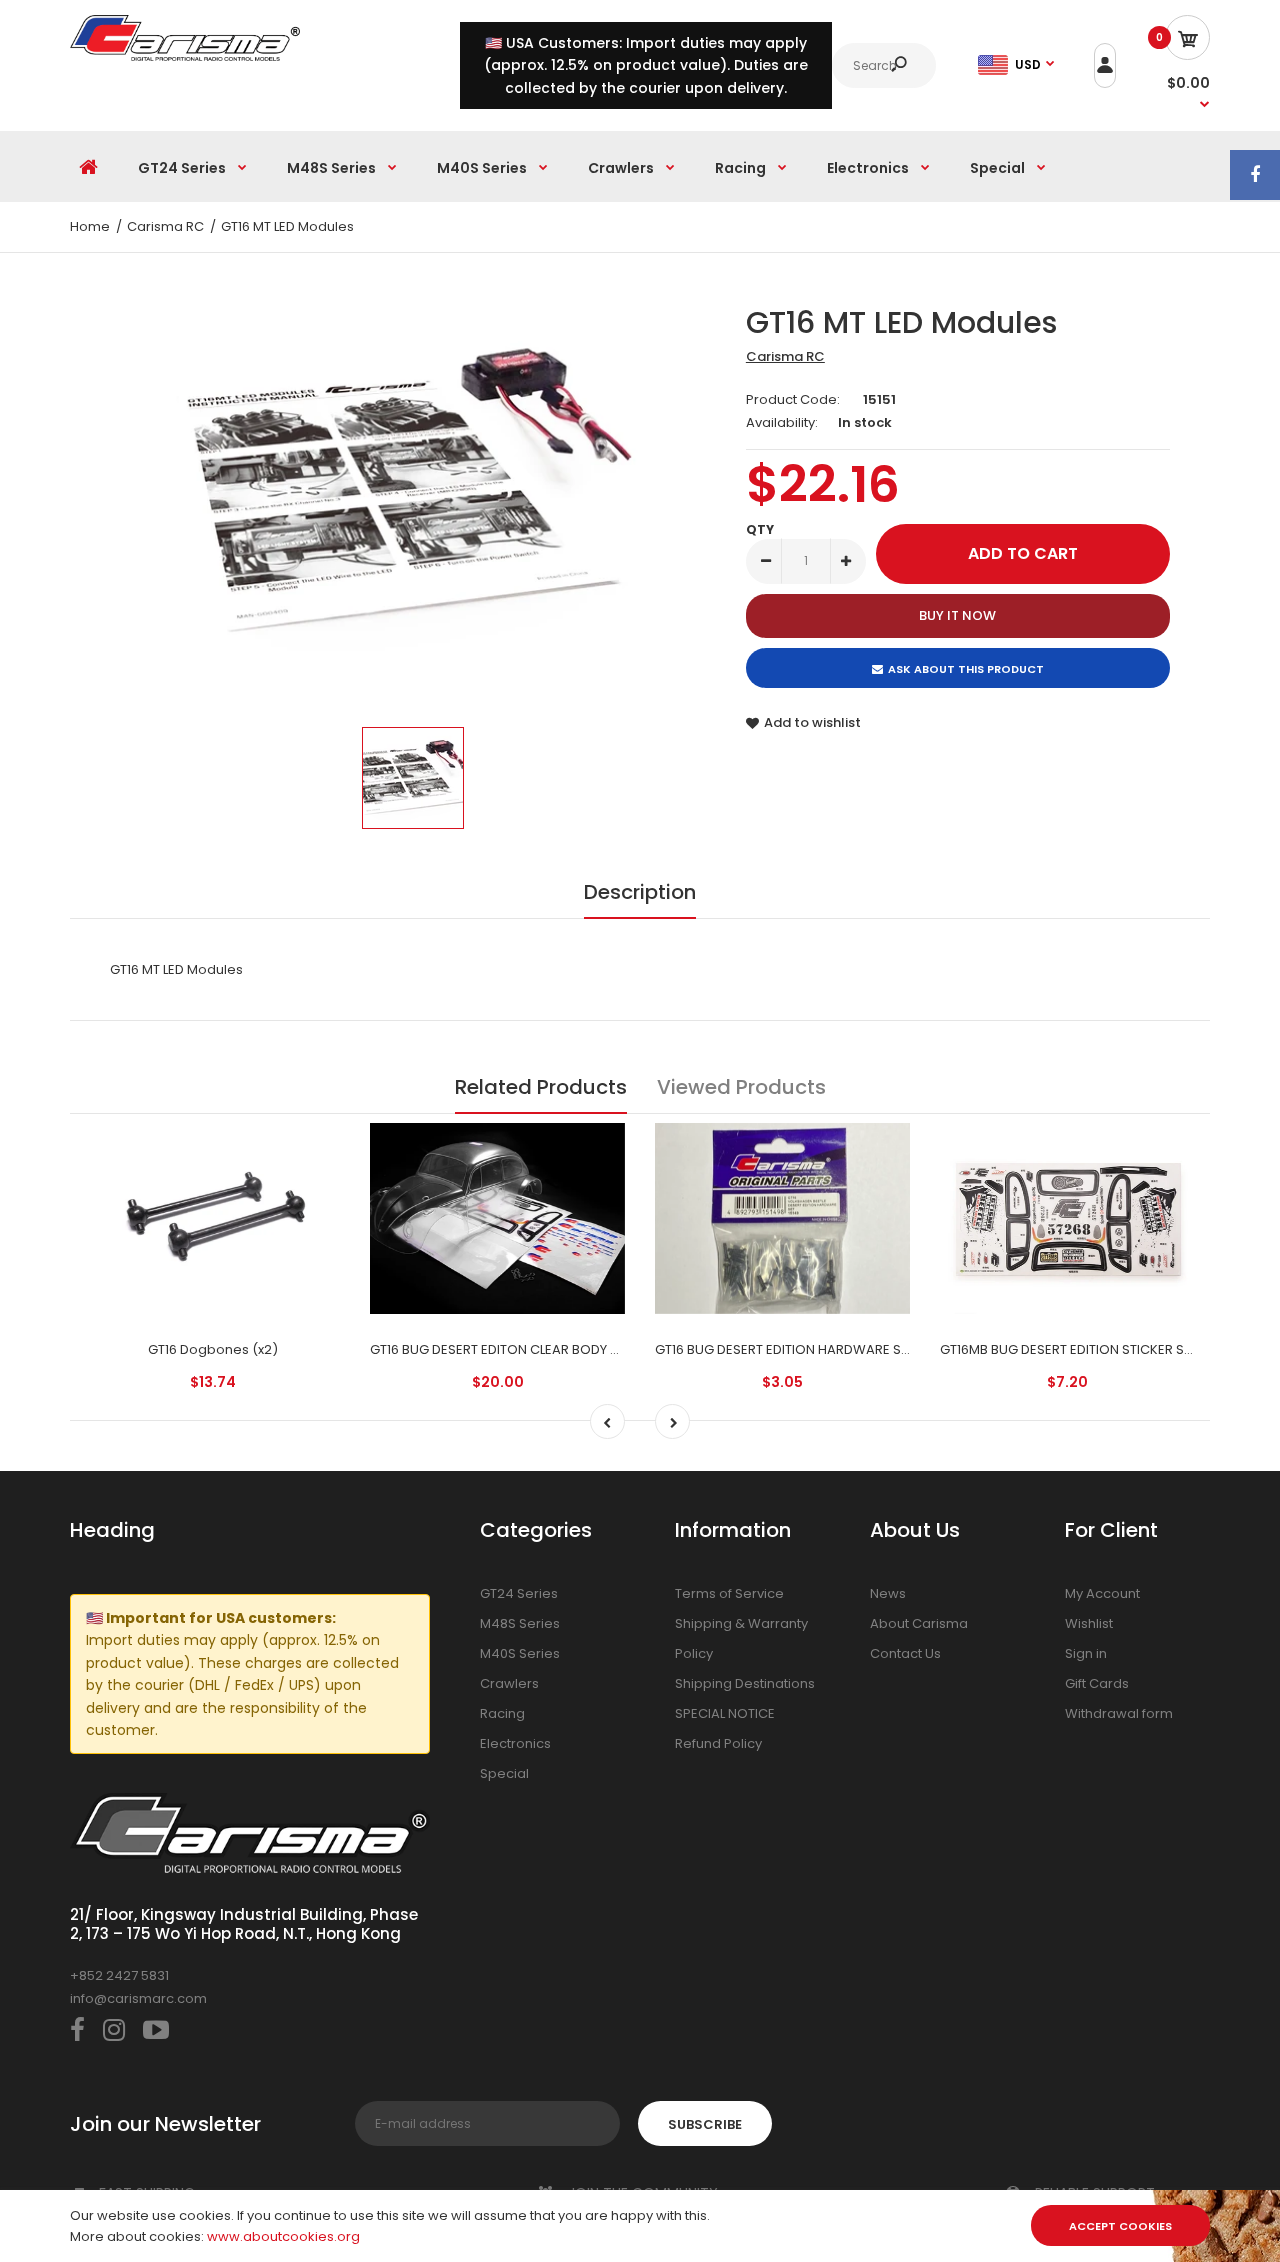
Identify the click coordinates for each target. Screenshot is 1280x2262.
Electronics (515, 1743)
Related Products (541, 1087)
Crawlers (509, 1683)
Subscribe (705, 2124)
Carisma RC (785, 356)
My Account (1102, 1593)
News (888, 1593)
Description (640, 892)
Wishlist (1089, 1623)
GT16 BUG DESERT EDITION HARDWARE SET (785, 1349)
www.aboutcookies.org (283, 2236)
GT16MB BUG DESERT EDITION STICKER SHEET (1077, 1349)
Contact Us (905, 1653)
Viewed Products (741, 1087)
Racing (502, 1713)
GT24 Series (519, 1593)
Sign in (1086, 1653)
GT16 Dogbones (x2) (213, 1349)
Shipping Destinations (745, 1683)
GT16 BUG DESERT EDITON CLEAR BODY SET (501, 1349)
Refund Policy (718, 1743)
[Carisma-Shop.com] (185, 56)
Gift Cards (1097, 1683)
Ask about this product (966, 669)
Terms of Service (729, 1593)
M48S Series (520, 1623)
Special (504, 1773)
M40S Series (520, 1653)
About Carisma (919, 1623)
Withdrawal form (1119, 1713)
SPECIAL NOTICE (725, 1713)
